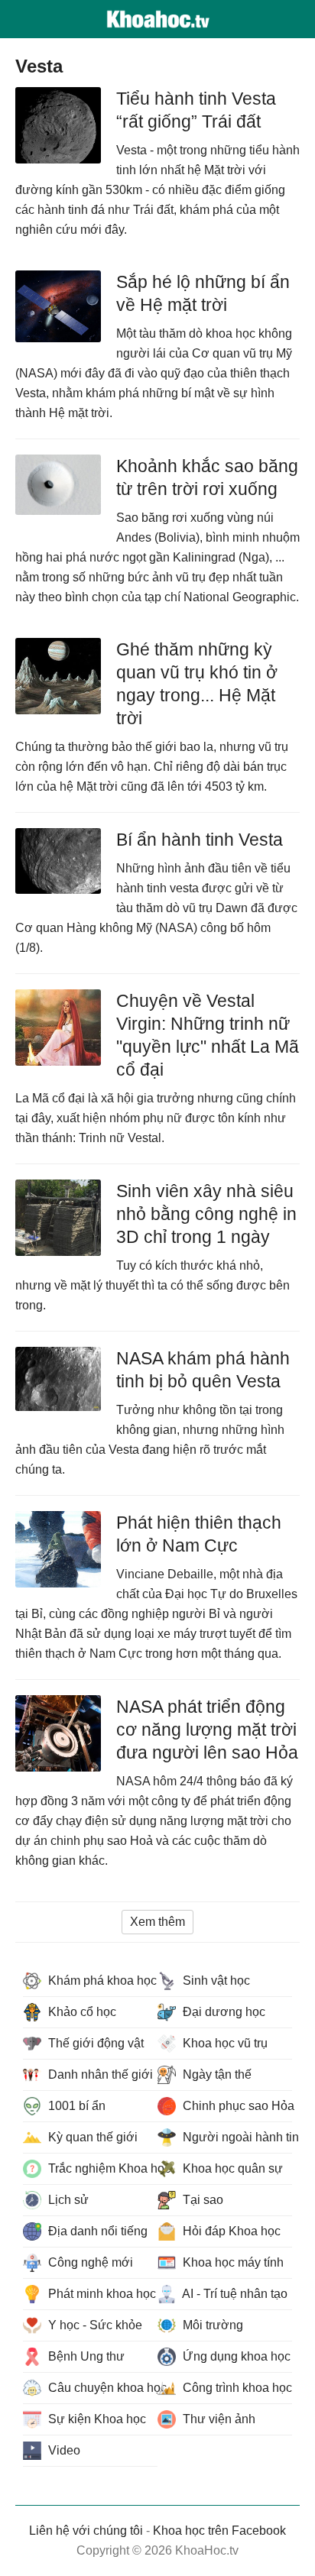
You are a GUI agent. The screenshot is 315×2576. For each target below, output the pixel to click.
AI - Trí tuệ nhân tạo (234, 2294)
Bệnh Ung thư (85, 2356)
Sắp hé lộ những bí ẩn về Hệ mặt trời (203, 293)
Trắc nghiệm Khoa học (101, 2168)
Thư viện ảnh (218, 2419)
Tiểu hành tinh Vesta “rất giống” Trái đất (196, 110)
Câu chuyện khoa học (101, 2388)
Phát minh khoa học (101, 2294)
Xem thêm (157, 1922)
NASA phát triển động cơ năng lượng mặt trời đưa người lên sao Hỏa (207, 1730)
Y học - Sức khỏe (94, 2325)
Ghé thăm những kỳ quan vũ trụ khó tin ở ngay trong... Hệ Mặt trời (197, 684)
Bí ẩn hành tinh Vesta (200, 840)
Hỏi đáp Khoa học (230, 2231)
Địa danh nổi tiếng (96, 2231)
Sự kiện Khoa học (96, 2419)
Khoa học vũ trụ (224, 2043)
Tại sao (201, 2200)
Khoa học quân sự (231, 2168)
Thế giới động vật (94, 2043)
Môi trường (211, 2325)
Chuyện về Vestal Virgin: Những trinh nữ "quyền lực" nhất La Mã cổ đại (208, 1035)
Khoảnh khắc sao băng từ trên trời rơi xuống (207, 477)
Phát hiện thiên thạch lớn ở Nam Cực (199, 1534)
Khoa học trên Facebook (219, 2531)
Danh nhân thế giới (99, 2074)
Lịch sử (67, 2200)
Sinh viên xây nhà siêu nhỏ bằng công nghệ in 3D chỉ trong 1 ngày (206, 1214)
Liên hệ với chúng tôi (86, 2531)
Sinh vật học (215, 1981)
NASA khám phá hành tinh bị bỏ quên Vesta (203, 1370)
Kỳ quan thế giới (91, 2137)
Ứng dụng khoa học (235, 2356)
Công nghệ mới (89, 2262)
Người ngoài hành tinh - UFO (236, 2137)
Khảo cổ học (81, 2012)
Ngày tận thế (216, 2074)
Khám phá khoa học (101, 1981)
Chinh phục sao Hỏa (236, 2106)
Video (63, 2450)
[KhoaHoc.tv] (157, 19)
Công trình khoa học (236, 2388)
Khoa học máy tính (232, 2262)
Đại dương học (222, 2012)
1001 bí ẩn (75, 2106)
